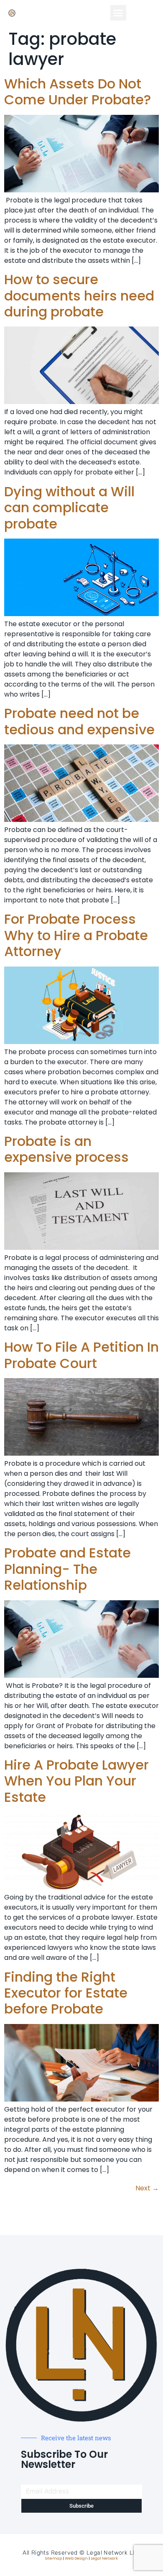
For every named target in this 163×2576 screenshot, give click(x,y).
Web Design (76, 2558)
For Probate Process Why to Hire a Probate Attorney (76, 935)
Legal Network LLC (113, 2553)
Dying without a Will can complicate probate (69, 508)
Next (147, 2188)
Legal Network (104, 2558)
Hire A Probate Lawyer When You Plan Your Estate (76, 1781)
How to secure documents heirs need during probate (79, 295)
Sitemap (53, 2558)
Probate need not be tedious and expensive (79, 721)
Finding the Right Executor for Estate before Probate (66, 1993)
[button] (118, 13)
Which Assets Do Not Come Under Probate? (78, 92)
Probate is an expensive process (66, 1149)
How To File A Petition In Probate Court (81, 1355)
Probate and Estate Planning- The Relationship (67, 1569)
